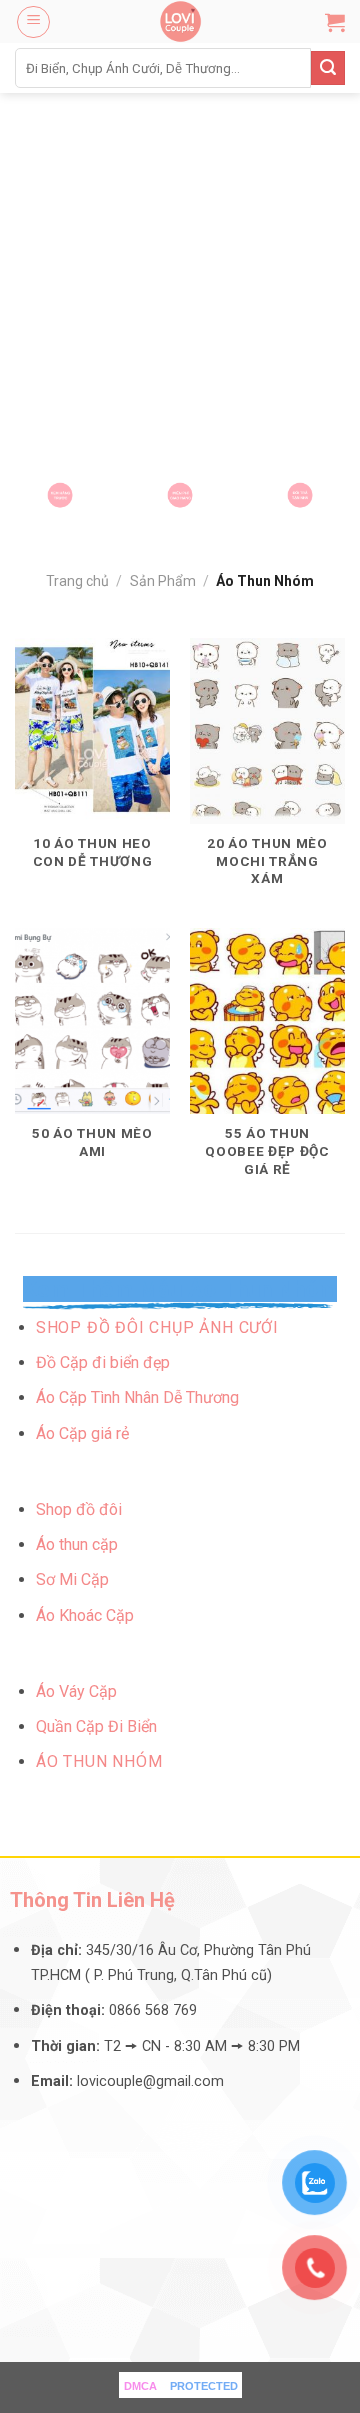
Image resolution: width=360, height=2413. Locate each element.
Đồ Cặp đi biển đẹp (103, 1362)
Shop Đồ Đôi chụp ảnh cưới (157, 1327)
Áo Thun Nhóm (99, 1761)
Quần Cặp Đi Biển (96, 1726)
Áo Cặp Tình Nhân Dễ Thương (137, 1397)
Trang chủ (77, 581)
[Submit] (328, 68)
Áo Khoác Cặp (85, 1615)
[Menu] (33, 22)
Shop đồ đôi (79, 1509)
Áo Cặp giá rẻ (82, 1433)
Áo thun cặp (77, 1544)
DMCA (140, 2386)
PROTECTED (204, 2386)
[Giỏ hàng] (335, 22)
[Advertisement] (180, 283)
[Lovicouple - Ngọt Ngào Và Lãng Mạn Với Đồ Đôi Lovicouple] (180, 21)
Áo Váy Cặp (76, 1691)
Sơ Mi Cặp (72, 1579)
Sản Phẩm (163, 581)
